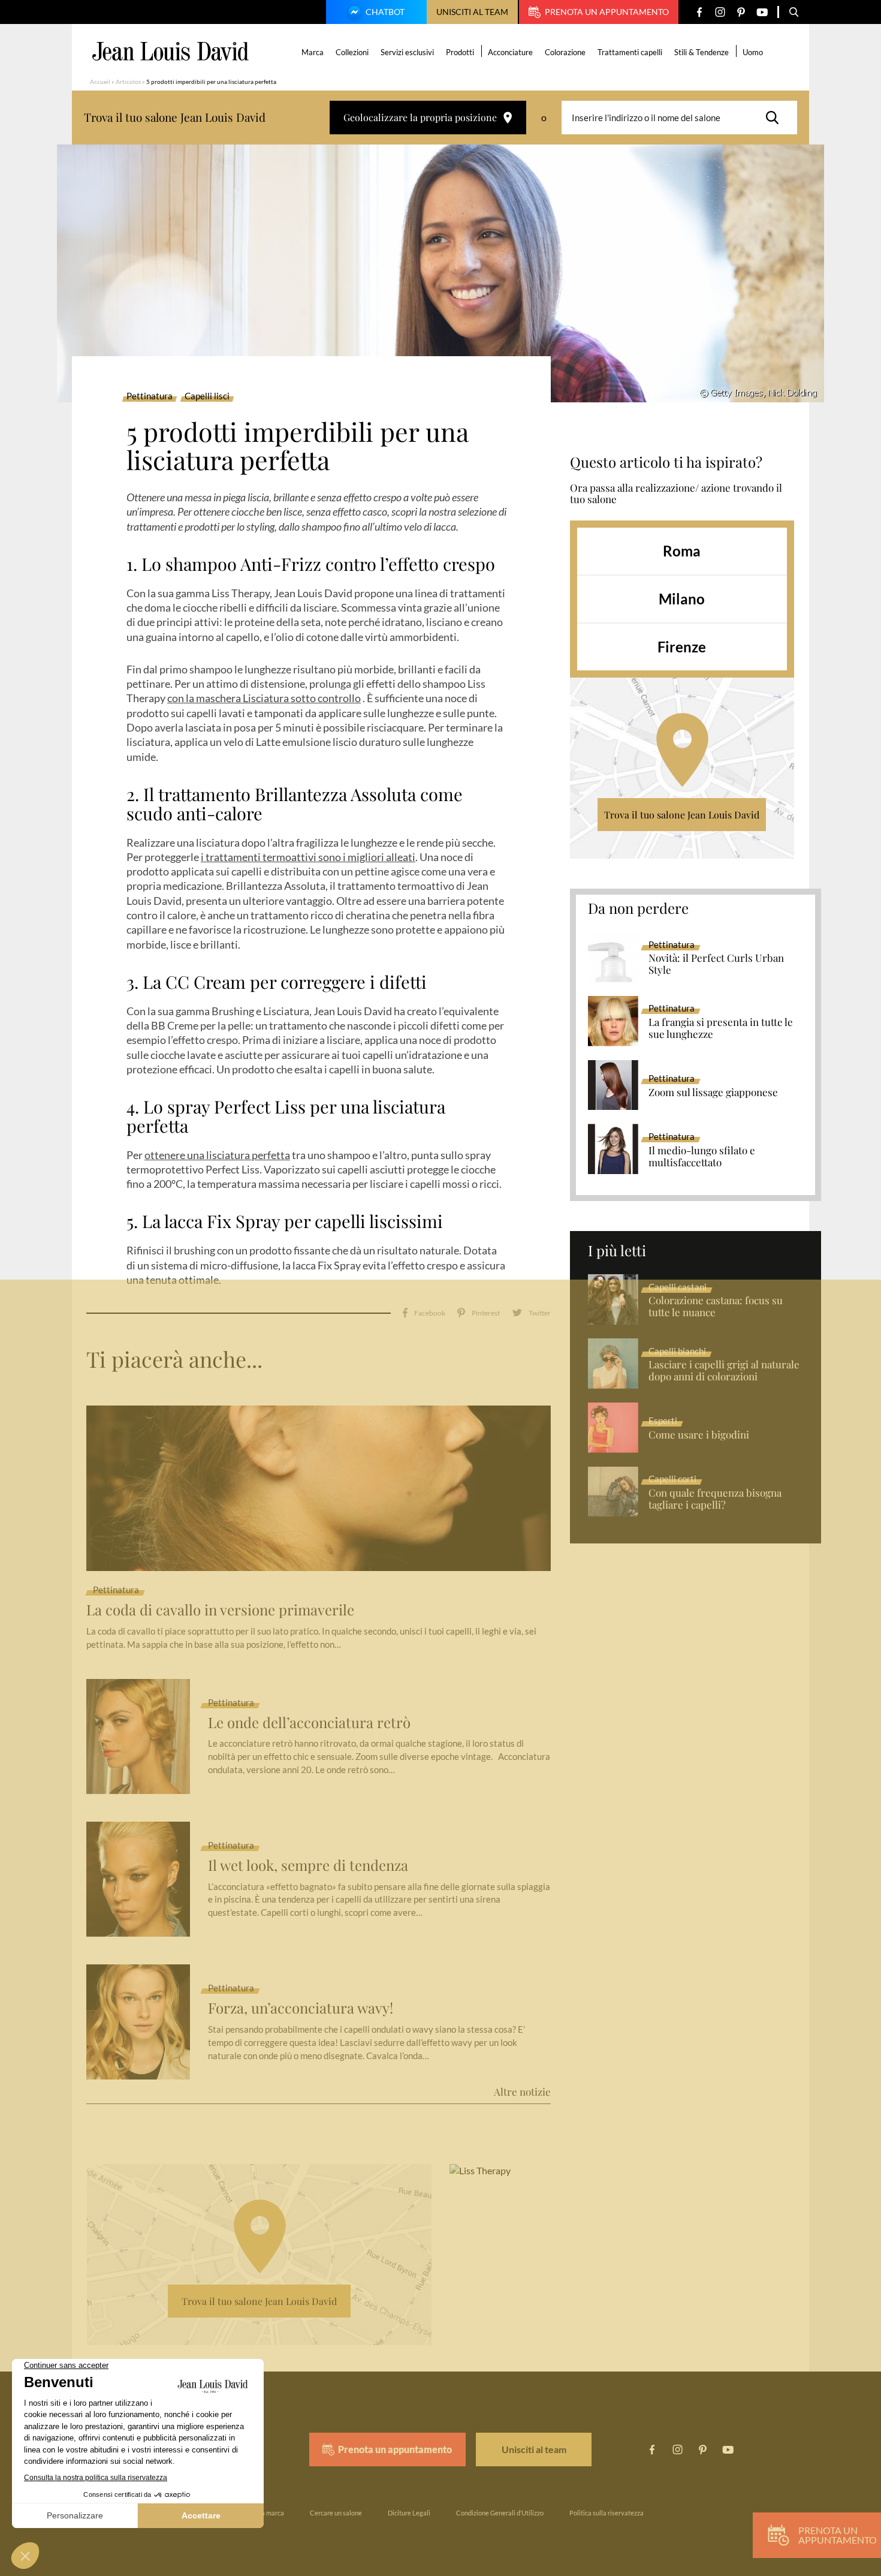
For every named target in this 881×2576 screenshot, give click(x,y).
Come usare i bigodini (699, 1435)
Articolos (128, 82)
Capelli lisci (207, 396)
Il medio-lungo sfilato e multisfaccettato (702, 1157)
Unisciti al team (472, 12)
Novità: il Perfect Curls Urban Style (716, 964)
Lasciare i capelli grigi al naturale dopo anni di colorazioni (724, 1371)
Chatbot (385, 12)
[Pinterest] (741, 12)
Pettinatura (150, 396)
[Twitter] (531, 1313)
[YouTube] (762, 12)
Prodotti (460, 52)
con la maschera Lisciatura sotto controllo (264, 698)
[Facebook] (699, 12)
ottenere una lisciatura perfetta (217, 1155)
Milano (682, 599)
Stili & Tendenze (702, 52)
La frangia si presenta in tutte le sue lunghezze (721, 1028)
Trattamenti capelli (630, 52)
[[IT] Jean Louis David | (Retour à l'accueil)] (171, 51)
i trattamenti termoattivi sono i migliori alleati (308, 857)
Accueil (100, 82)
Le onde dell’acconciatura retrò (309, 1722)
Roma (682, 551)
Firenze (682, 647)
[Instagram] (720, 12)
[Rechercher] (776, 118)
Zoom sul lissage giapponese (713, 1093)
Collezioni (352, 52)
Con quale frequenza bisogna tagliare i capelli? (715, 1499)
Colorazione (565, 52)
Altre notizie (522, 2092)
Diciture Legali (409, 2513)
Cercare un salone (336, 2513)
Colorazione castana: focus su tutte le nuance (716, 1307)
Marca (313, 52)
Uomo (753, 52)
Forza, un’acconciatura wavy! (301, 2008)
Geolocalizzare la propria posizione (420, 117)
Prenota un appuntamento (607, 12)
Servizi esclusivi (407, 52)
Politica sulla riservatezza (607, 2513)
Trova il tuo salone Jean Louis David (682, 815)
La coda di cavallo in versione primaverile (220, 1610)
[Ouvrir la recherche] (794, 12)
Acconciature (510, 52)
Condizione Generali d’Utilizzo (500, 2513)
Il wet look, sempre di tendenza (308, 1865)
